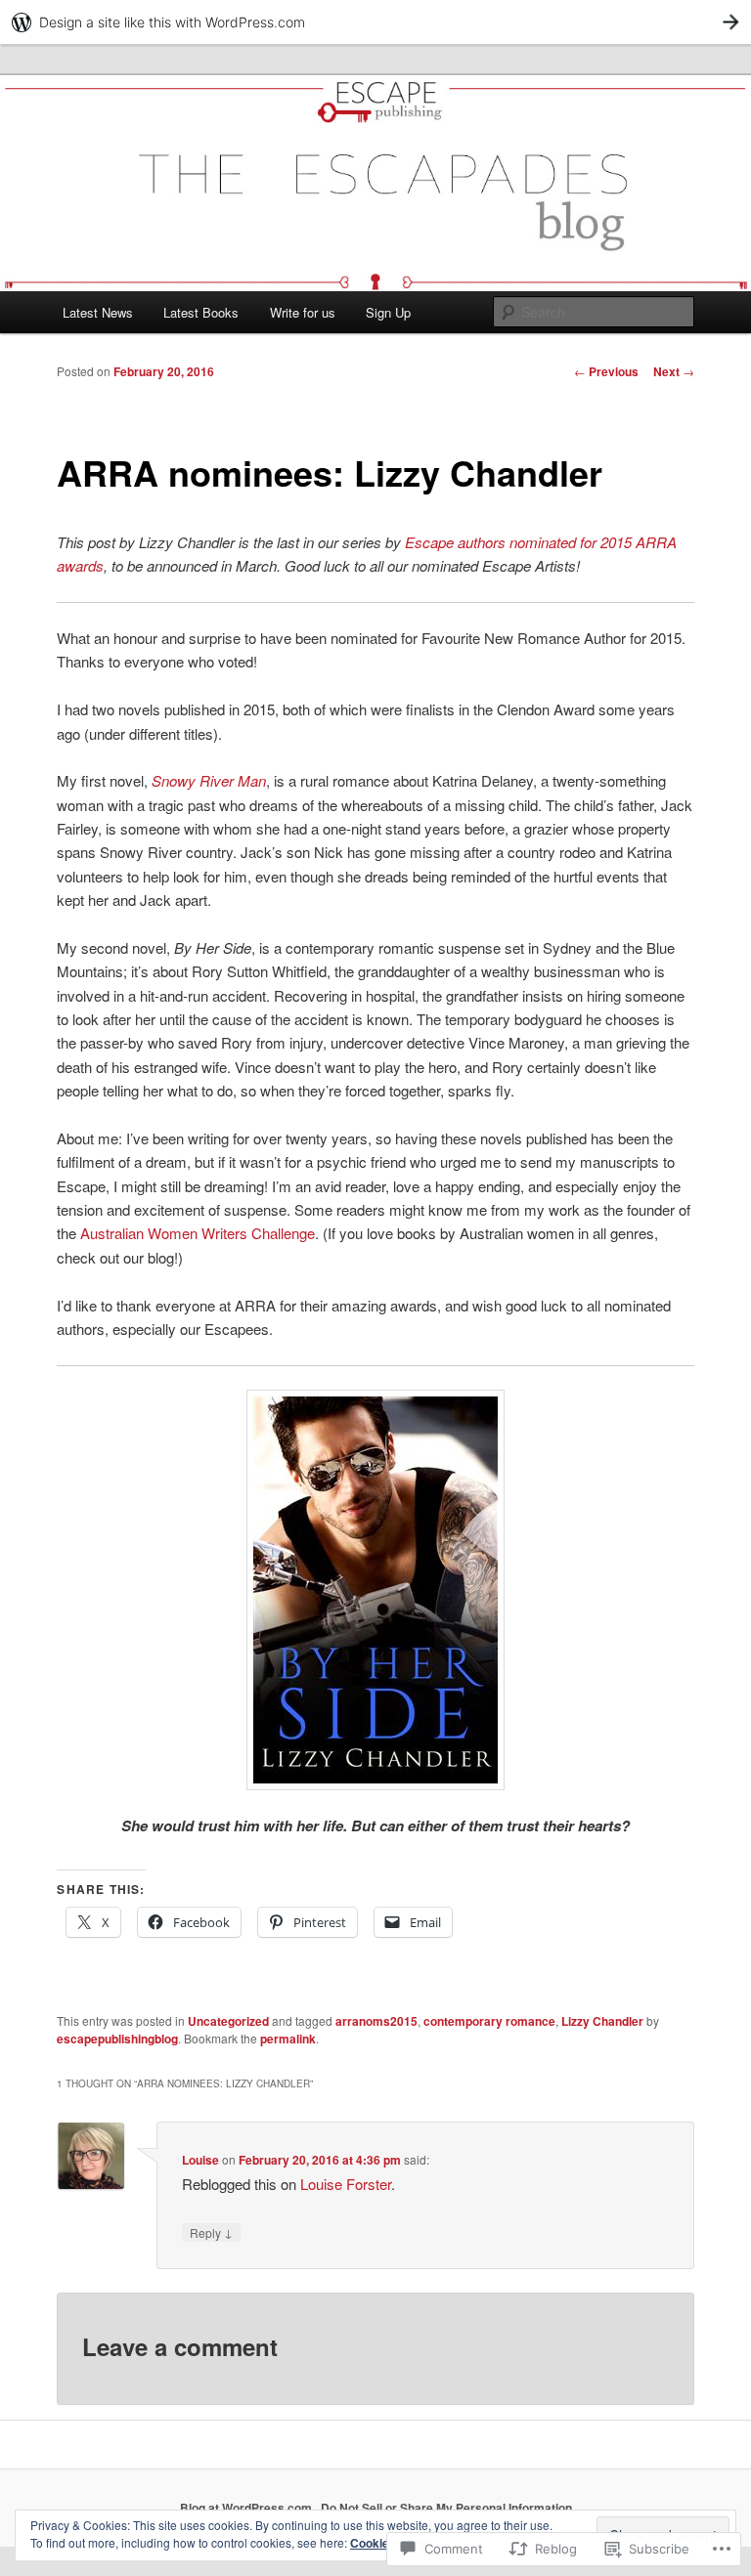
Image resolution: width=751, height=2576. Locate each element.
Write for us (303, 312)
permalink (288, 2039)
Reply (211, 2232)
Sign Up (388, 312)
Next (674, 371)
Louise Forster (346, 2184)
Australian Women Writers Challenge (198, 1233)
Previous (606, 371)
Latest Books (201, 312)
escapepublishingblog (117, 2039)
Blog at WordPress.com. (247, 2508)
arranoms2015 (376, 2021)
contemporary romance (489, 2021)
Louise (200, 2160)
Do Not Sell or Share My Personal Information (446, 2508)
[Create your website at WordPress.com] (375, 22)
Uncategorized (228, 2021)
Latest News (98, 312)
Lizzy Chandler (602, 2021)
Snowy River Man (209, 780)
